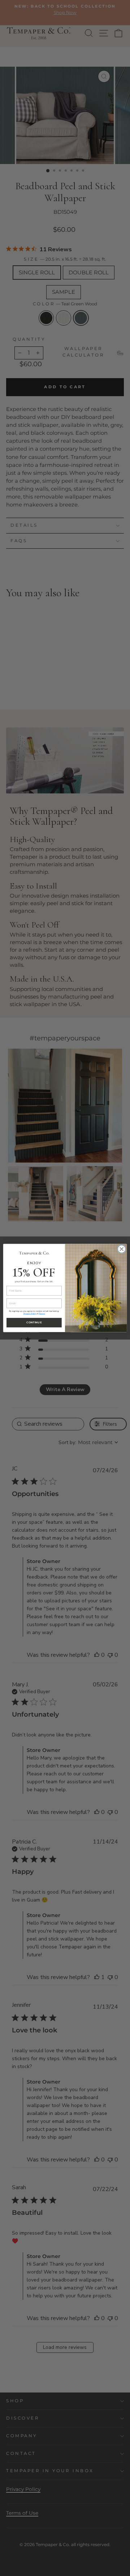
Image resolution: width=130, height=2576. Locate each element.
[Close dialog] (122, 1249)
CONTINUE (34, 1323)
